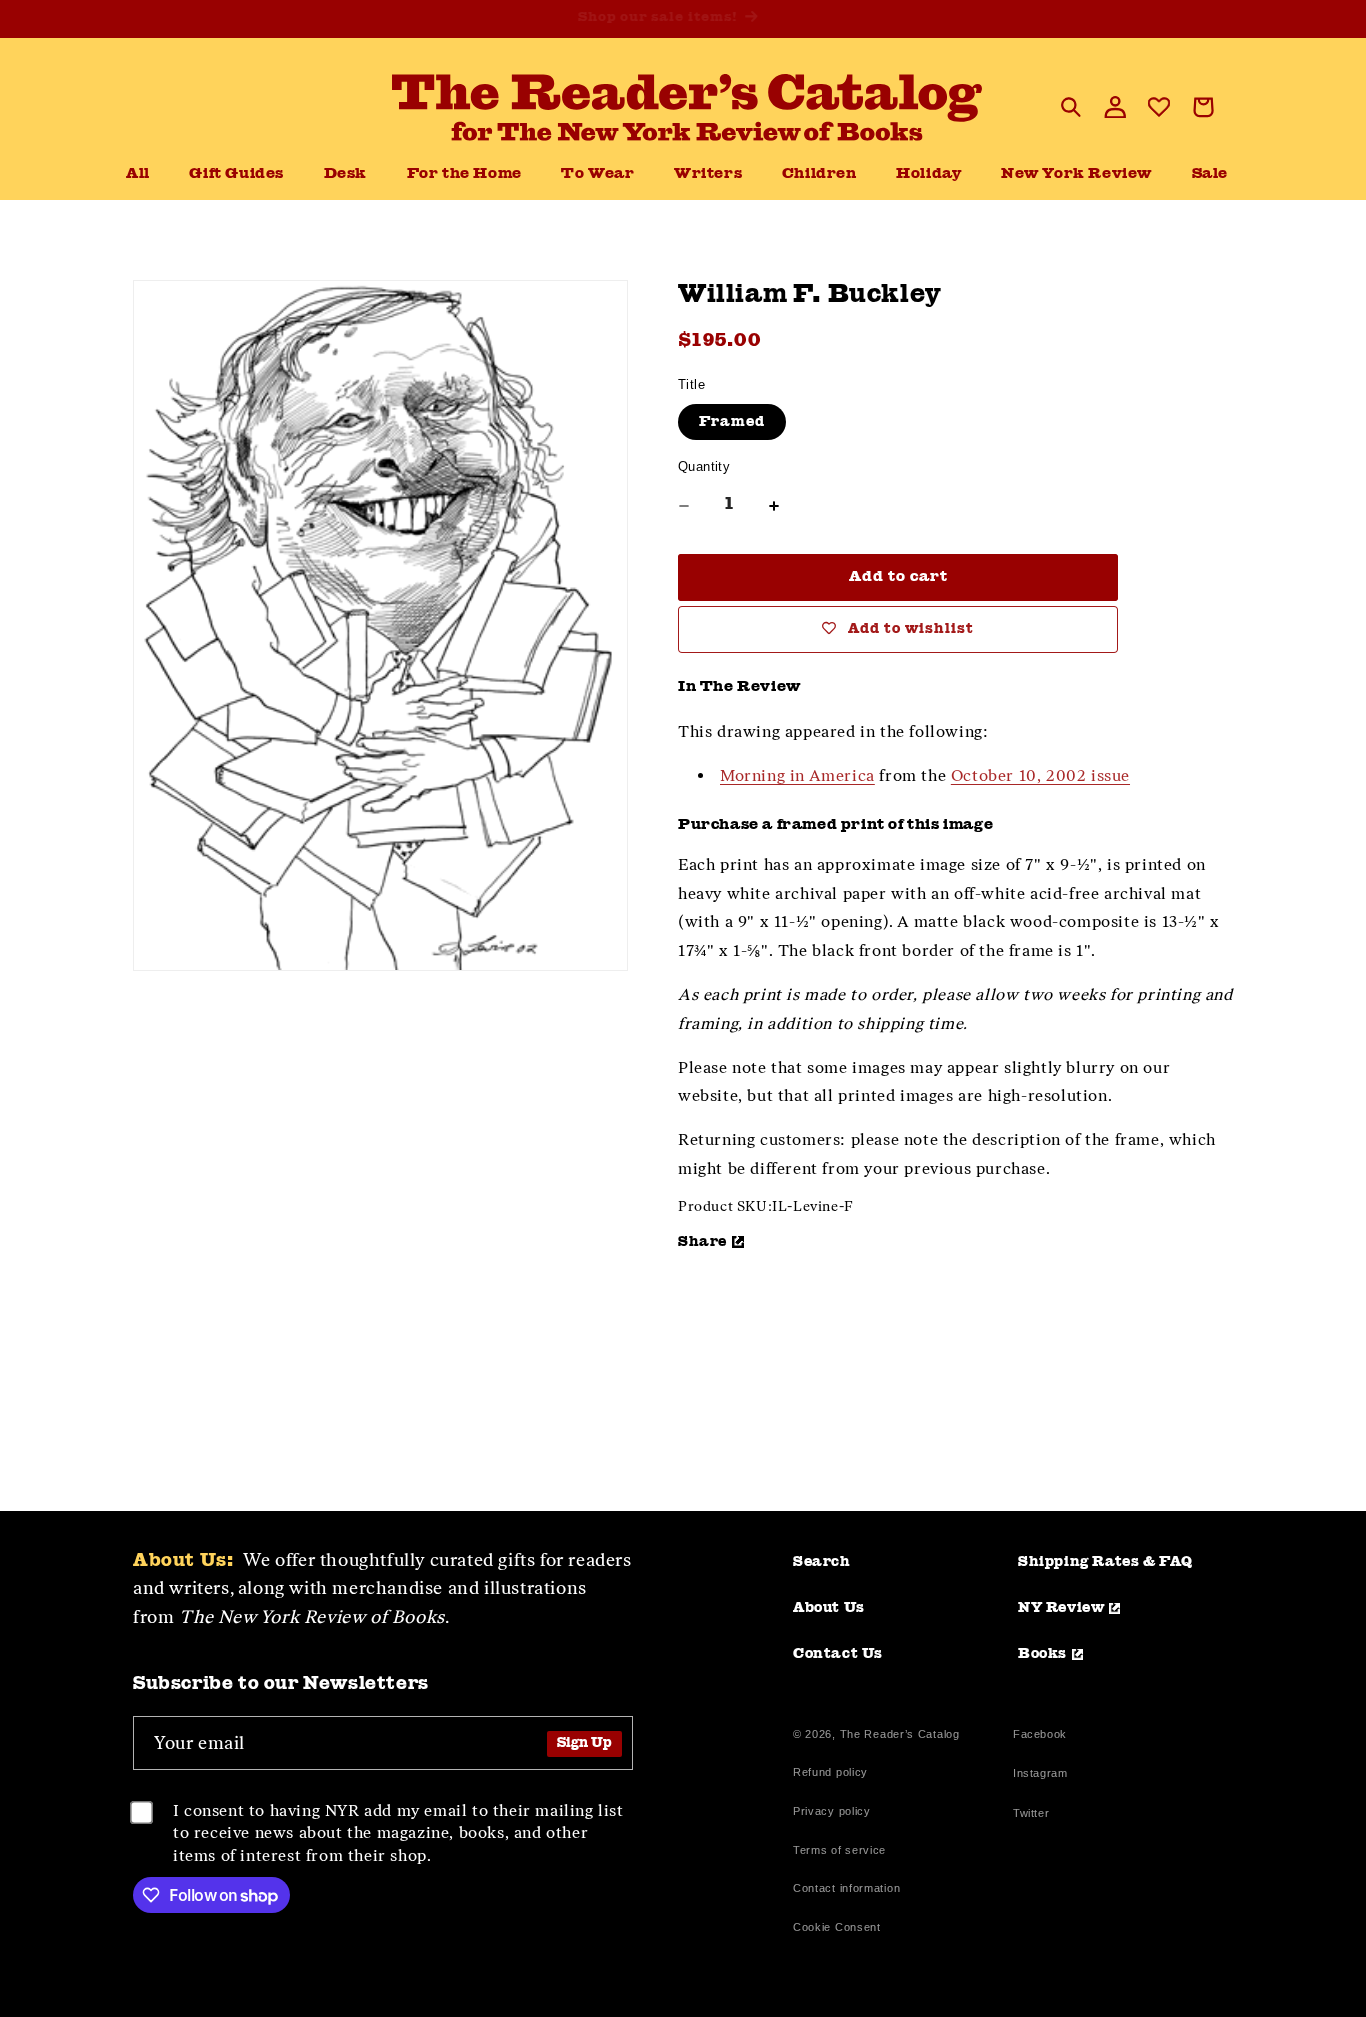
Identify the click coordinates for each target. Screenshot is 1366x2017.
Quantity (704, 466)
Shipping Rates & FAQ (1105, 1562)
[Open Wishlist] (1159, 107)
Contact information (846, 1888)
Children (819, 174)
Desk (345, 174)
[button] (345, 175)
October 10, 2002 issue (1040, 775)
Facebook (1040, 1736)
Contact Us (838, 1654)
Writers (708, 174)
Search (822, 1562)
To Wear (597, 174)
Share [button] (702, 1242)
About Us (829, 1608)
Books (1042, 1654)
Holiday (928, 174)
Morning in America (797, 775)
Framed (732, 422)
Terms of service (839, 1850)
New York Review (1076, 174)
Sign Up (584, 1743)
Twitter (1035, 1815)
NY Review (1061, 1608)
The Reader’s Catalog (900, 1734)
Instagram (1040, 1775)
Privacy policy (832, 1811)
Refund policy (830, 1772)
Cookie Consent (837, 1927)
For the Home (464, 174)
